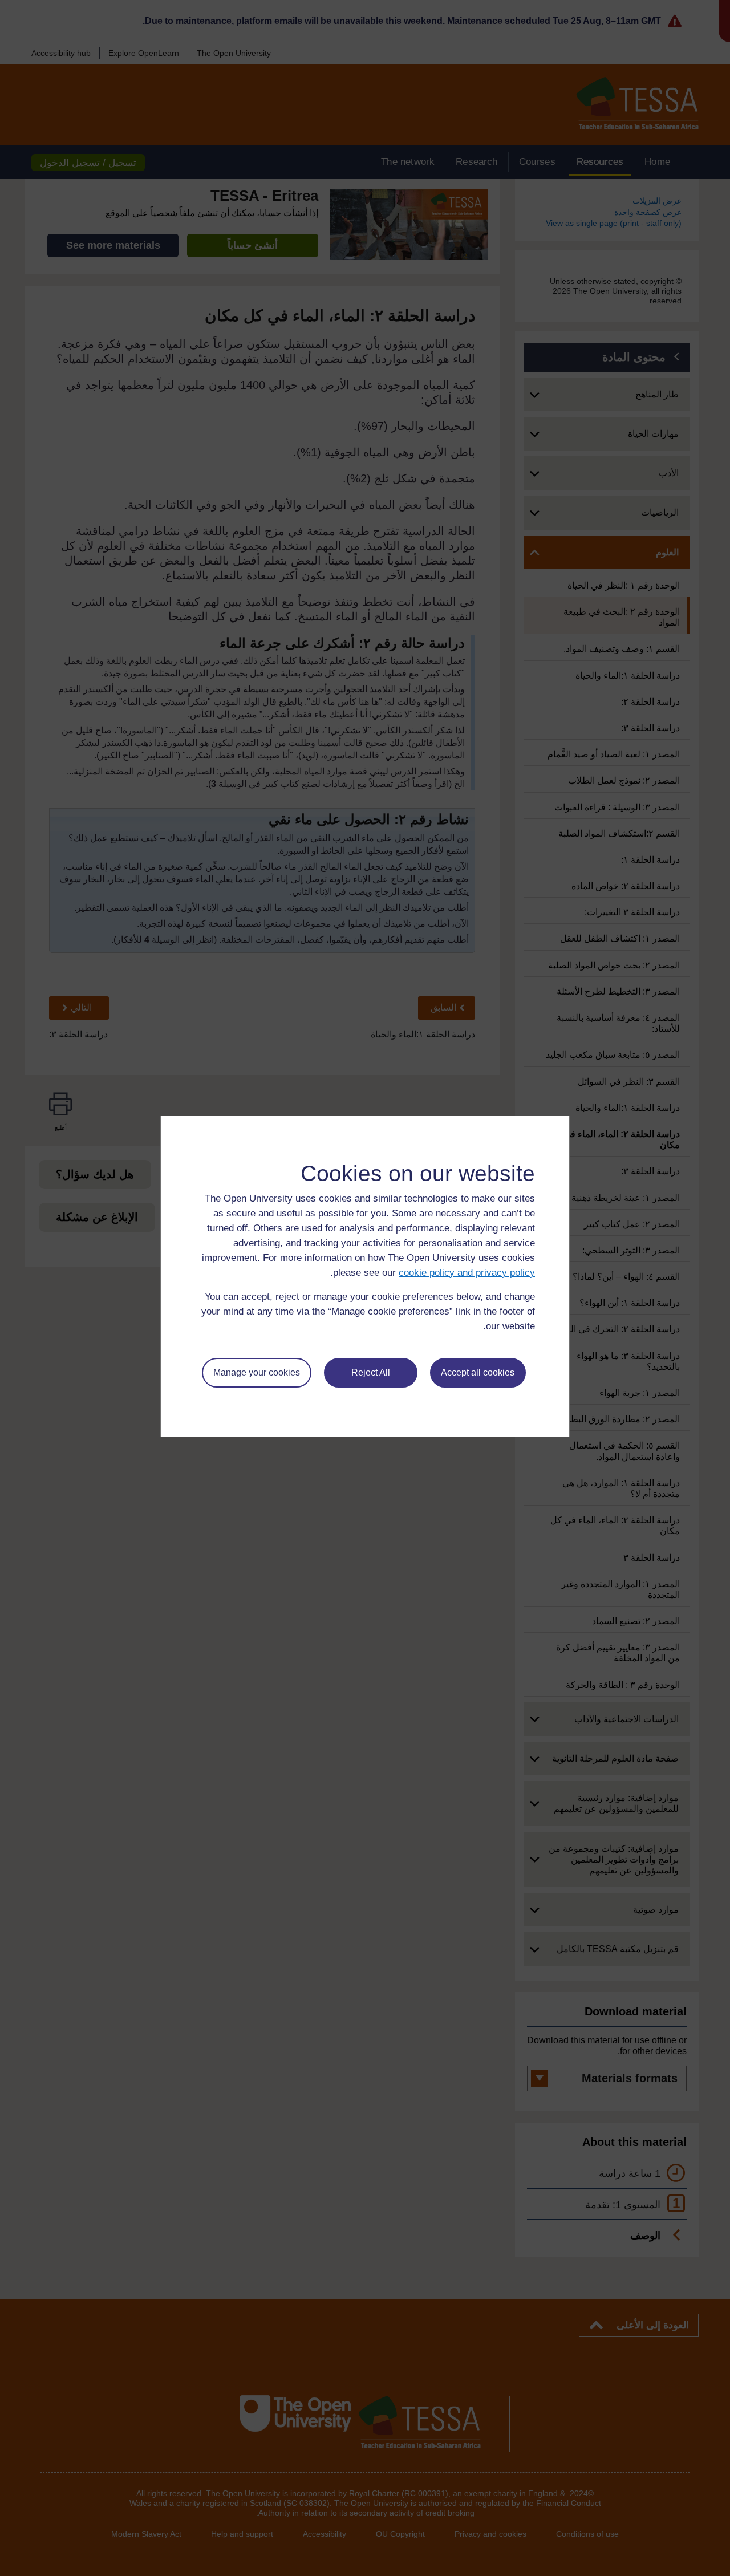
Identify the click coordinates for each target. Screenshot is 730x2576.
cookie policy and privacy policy (467, 1273)
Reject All (371, 1372)
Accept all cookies (478, 1372)
